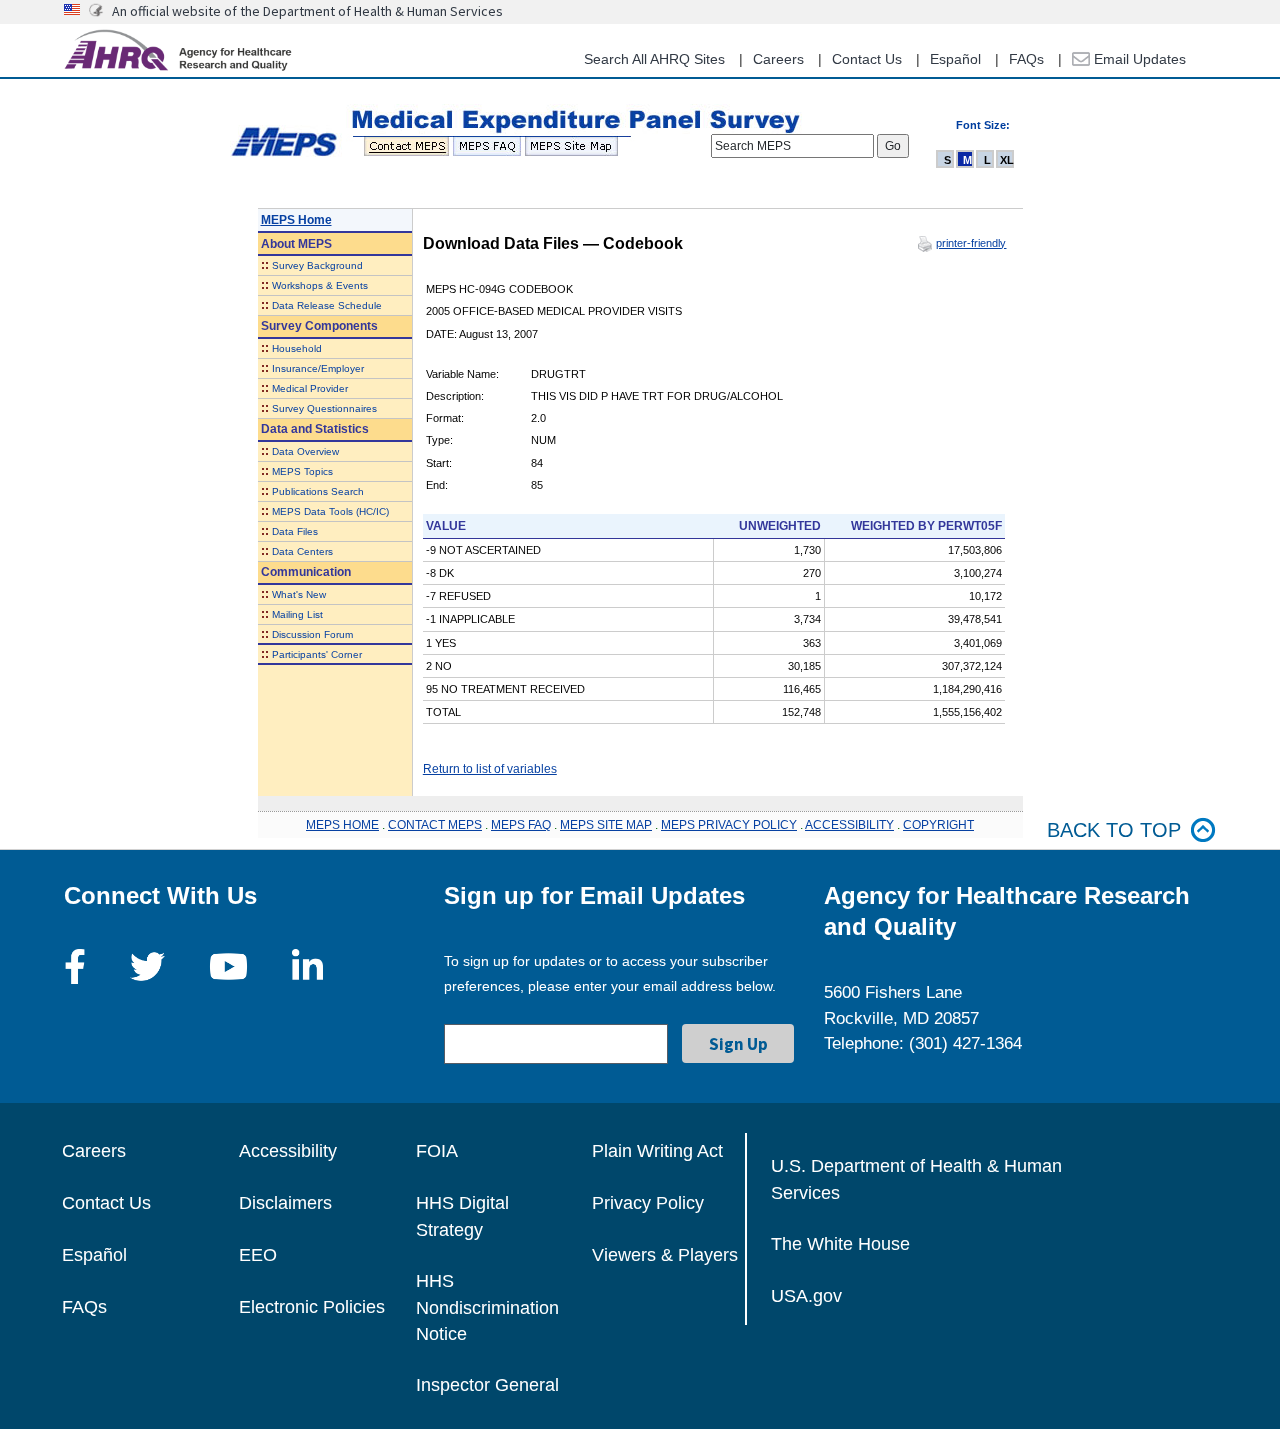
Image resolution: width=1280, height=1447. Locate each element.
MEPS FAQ (521, 825)
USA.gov (806, 1296)
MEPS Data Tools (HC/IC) (330, 511)
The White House (840, 1244)
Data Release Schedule (327, 305)
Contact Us (867, 59)
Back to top (1114, 830)
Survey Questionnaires (324, 408)
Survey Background (317, 265)
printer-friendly (971, 243)
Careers (778, 59)
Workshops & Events (320, 285)
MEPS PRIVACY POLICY (729, 825)
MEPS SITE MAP (606, 825)
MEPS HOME (342, 825)
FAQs (1026, 59)
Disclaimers (285, 1203)
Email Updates (1138, 59)
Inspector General (487, 1385)
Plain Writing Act (657, 1151)
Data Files (295, 531)
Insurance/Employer (318, 368)
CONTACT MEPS (435, 825)
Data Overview (305, 451)
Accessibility (288, 1151)
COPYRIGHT (938, 825)
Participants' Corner (317, 654)
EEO (258, 1255)
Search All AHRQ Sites (654, 59)
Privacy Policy (648, 1203)
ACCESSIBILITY (849, 825)
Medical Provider (310, 388)
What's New (299, 594)
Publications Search (318, 491)
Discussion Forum (312, 634)
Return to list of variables (490, 769)
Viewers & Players (665, 1255)
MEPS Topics (302, 471)
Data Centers (302, 551)
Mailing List (297, 614)
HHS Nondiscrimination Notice (487, 1307)
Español (955, 59)
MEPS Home (296, 220)
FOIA (437, 1151)
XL (1007, 160)
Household (297, 348)
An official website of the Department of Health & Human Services (307, 11)
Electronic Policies (312, 1307)
